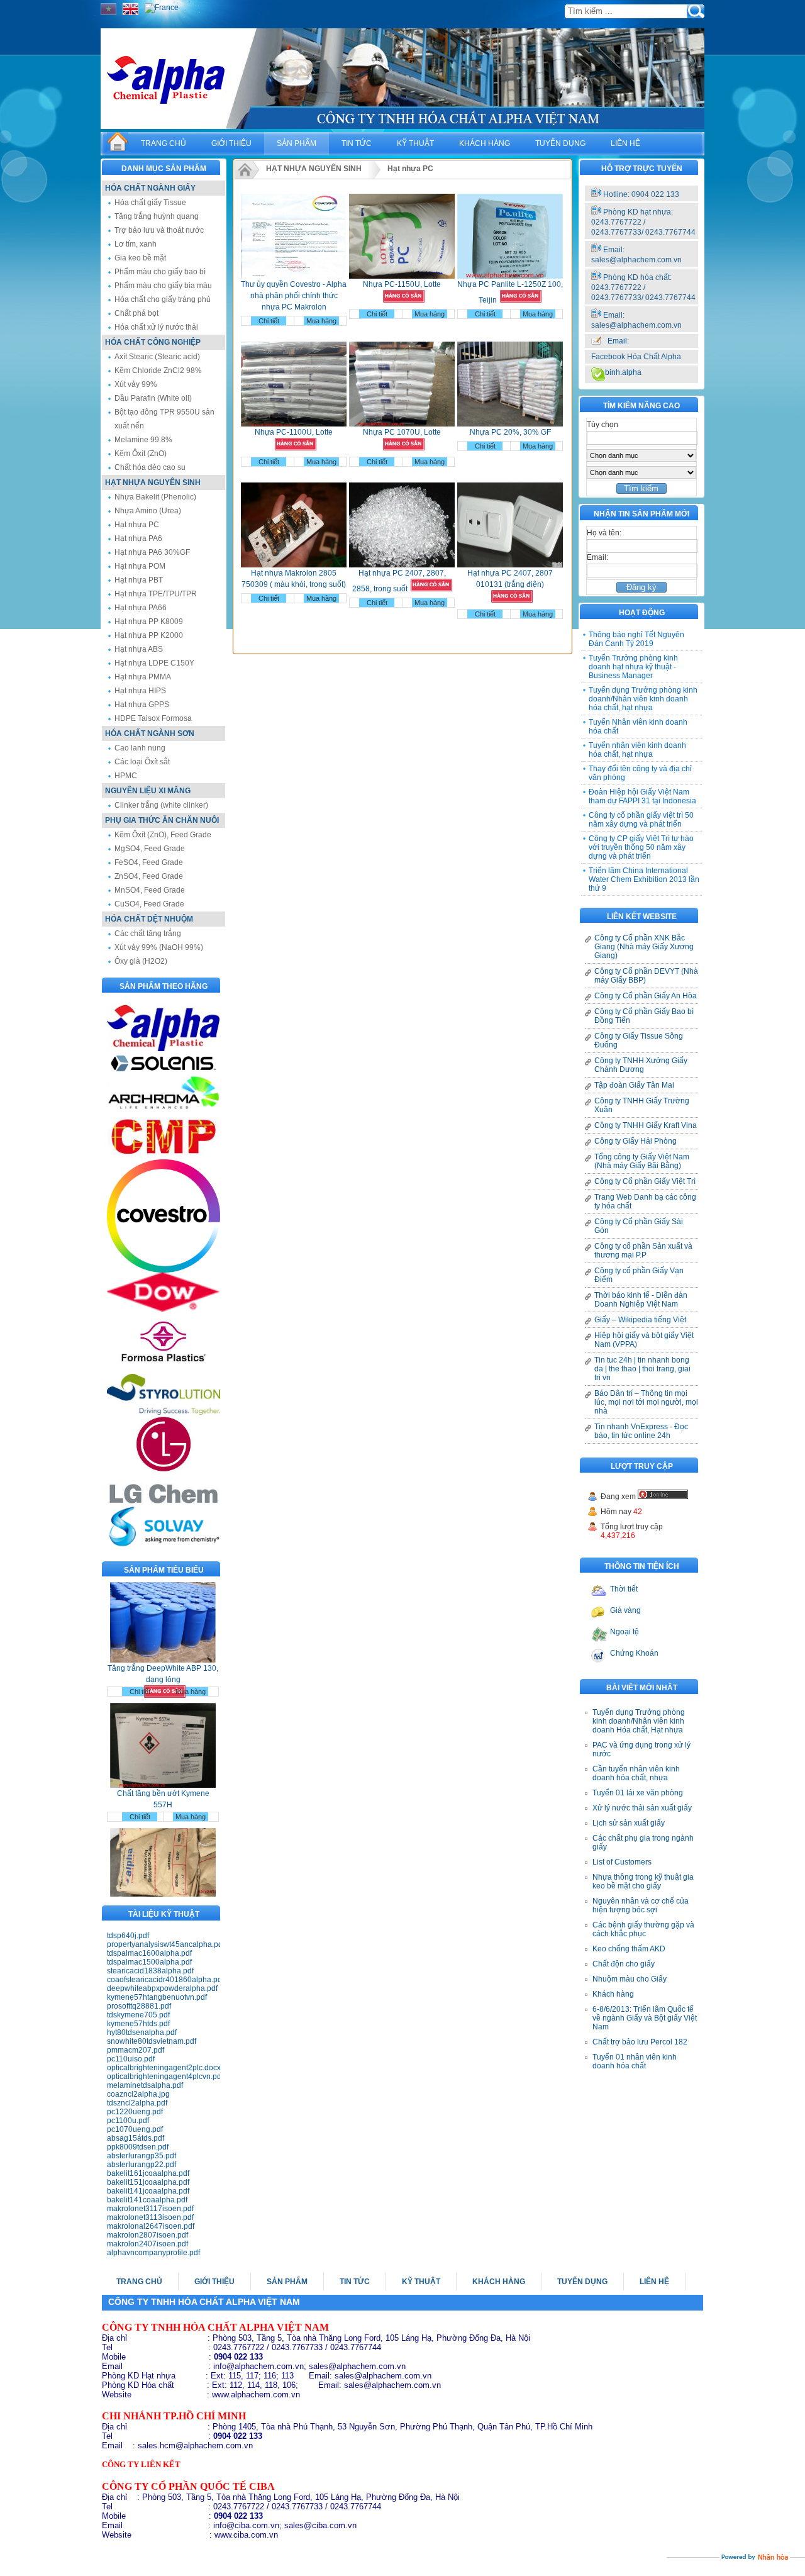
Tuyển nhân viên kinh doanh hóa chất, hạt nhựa (637, 750)
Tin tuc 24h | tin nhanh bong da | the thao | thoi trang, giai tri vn (642, 1369)
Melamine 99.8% (143, 440)
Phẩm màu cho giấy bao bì (160, 272)
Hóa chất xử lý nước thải (156, 327)
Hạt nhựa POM (140, 566)
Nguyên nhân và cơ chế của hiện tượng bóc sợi (641, 1905)
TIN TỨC (357, 143)
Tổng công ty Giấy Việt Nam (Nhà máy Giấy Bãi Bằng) (642, 1161)
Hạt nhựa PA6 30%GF (152, 552)
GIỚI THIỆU (231, 143)
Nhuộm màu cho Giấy (630, 1979)
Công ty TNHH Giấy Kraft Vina (646, 1125)
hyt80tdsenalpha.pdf (142, 2032)
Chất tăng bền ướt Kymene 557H (163, 1767)
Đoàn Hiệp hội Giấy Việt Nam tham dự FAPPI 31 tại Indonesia (642, 796)
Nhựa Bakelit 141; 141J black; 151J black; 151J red (163, 1892)
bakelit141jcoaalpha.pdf (148, 2191)
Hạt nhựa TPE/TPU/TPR (156, 594)
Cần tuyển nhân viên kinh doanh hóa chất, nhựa (636, 1773)
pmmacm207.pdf (136, 2050)
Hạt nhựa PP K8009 (149, 622)
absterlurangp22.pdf (142, 2165)
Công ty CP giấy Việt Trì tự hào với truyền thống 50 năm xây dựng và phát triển (641, 847)
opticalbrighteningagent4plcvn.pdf (164, 2077)
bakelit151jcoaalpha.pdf (148, 2182)
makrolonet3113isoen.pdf (150, 2217)
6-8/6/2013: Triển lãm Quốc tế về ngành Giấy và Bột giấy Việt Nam (645, 2018)
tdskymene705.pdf (138, 2015)
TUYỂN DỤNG (560, 143)
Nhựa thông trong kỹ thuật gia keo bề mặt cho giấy (643, 1882)
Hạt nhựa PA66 (141, 608)
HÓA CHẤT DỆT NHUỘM (149, 919)
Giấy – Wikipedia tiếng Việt (640, 1320)
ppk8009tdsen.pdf (138, 2147)
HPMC (126, 776)
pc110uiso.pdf (131, 2059)
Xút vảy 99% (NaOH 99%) (159, 947)
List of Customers (622, 1862)
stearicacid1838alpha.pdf (150, 1971)
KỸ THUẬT (415, 143)
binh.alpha (623, 372)
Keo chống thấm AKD (629, 1949)
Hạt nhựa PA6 (138, 538)
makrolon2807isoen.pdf (147, 2235)
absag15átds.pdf (136, 2138)
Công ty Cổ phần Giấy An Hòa (646, 996)
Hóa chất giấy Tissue (150, 203)
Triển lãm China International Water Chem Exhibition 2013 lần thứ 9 (644, 879)
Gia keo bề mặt (140, 258)
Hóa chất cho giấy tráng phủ (163, 299)
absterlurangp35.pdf (142, 2156)
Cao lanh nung (140, 748)
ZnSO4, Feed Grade (149, 876)
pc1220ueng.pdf (135, 2112)
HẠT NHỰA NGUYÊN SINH (153, 482)
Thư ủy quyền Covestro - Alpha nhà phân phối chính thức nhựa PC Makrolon (294, 296)
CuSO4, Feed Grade (149, 904)
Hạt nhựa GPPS (142, 705)
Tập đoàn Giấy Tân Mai (634, 1085)
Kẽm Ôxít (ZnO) (141, 454)
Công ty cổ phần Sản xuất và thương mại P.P (643, 1251)
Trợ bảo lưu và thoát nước (159, 230)
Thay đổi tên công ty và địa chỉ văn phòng (640, 773)
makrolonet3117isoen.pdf (150, 2209)
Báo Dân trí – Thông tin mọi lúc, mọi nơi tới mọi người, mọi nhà (646, 1402)
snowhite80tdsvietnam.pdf (152, 2041)
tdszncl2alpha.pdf (137, 2103)
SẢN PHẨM (297, 143)
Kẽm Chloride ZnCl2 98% (158, 371)
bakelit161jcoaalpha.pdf (148, 2173)
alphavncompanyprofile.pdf (153, 2253)
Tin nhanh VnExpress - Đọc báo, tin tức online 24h (641, 1431)
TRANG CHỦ (164, 143)
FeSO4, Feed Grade (149, 862)
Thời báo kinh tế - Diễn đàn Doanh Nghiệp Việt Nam (641, 1300)
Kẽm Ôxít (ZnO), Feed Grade (163, 835)
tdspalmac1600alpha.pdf (149, 1953)
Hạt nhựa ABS (139, 649)
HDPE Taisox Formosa (153, 718)
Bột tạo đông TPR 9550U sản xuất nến (164, 419)
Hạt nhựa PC (137, 525)
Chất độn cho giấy (624, 1964)
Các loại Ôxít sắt (142, 762)
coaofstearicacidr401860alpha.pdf (164, 1980)
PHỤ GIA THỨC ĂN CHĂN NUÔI (162, 820)
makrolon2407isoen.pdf (147, 2244)
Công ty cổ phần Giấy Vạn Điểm (639, 1275)
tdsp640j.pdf (128, 1936)
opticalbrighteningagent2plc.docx (164, 2068)
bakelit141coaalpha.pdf (147, 2200)
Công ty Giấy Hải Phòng (636, 1141)
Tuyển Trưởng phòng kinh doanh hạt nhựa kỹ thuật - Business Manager (633, 667)
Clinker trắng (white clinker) (161, 805)
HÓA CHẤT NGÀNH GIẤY (150, 188)
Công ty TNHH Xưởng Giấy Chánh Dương (641, 1065)
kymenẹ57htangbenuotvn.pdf (157, 1997)
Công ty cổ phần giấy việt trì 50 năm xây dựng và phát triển (641, 820)
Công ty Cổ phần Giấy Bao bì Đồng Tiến (644, 1016)
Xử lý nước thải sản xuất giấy (642, 1808)
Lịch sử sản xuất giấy (629, 1823)
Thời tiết (624, 1589)
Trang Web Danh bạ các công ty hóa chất (645, 1202)
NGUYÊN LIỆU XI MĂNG (148, 791)
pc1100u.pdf (128, 2121)
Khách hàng (613, 1994)
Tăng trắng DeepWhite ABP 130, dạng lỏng (163, 1642)
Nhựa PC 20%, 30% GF (510, 432)
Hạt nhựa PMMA (143, 677)
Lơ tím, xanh (136, 244)
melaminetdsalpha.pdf (145, 2085)
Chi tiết (140, 1659)
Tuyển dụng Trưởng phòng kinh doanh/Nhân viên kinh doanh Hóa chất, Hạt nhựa (639, 1721)
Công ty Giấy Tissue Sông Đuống (639, 1040)
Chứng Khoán (634, 1653)
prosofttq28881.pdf (139, 2006)
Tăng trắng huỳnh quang (157, 216)
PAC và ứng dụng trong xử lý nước (641, 1749)
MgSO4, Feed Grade (150, 849)
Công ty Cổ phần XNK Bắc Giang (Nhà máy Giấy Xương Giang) (644, 947)
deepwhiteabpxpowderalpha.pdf (162, 1988)
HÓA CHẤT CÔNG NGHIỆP (153, 342)
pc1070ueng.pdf (135, 2129)
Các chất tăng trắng (148, 934)
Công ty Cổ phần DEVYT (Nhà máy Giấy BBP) (646, 976)
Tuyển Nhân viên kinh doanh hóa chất (638, 727)
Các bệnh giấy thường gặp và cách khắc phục (643, 1929)
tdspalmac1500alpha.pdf (149, 1962)
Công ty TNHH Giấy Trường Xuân (642, 1105)
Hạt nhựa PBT (139, 580)
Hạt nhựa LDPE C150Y (154, 663)
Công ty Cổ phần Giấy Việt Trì (645, 1181)
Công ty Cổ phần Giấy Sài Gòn (639, 1226)
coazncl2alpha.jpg (138, 2094)
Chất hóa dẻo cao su (150, 467)
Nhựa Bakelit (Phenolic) (155, 497)
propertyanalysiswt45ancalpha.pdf (164, 1944)
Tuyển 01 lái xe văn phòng (638, 1793)
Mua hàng (191, 1659)
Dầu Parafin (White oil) (153, 398)
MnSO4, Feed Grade (150, 890)
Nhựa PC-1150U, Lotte (402, 284)
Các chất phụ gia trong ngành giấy (643, 1843)
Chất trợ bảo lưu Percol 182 (640, 2042)
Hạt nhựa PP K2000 (149, 635)
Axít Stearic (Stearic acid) (157, 357)
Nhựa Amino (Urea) (148, 511)
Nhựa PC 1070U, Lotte (402, 432)
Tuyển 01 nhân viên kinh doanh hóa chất (635, 2061)
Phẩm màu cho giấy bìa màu (163, 286)
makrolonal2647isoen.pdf (151, 2226)
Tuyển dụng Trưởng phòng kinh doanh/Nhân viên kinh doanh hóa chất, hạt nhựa (643, 699)
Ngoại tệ (625, 1632)
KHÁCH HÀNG (485, 143)
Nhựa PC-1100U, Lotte (294, 432)
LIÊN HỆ (625, 143)
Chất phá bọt (136, 313)
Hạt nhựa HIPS (140, 691)
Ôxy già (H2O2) (141, 961)
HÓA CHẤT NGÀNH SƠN (150, 733)
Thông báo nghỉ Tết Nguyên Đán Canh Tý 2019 (636, 639)
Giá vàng (625, 1610)
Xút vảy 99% (136, 384)
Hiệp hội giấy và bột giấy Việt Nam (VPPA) (644, 1340)
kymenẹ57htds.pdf (138, 2024)
